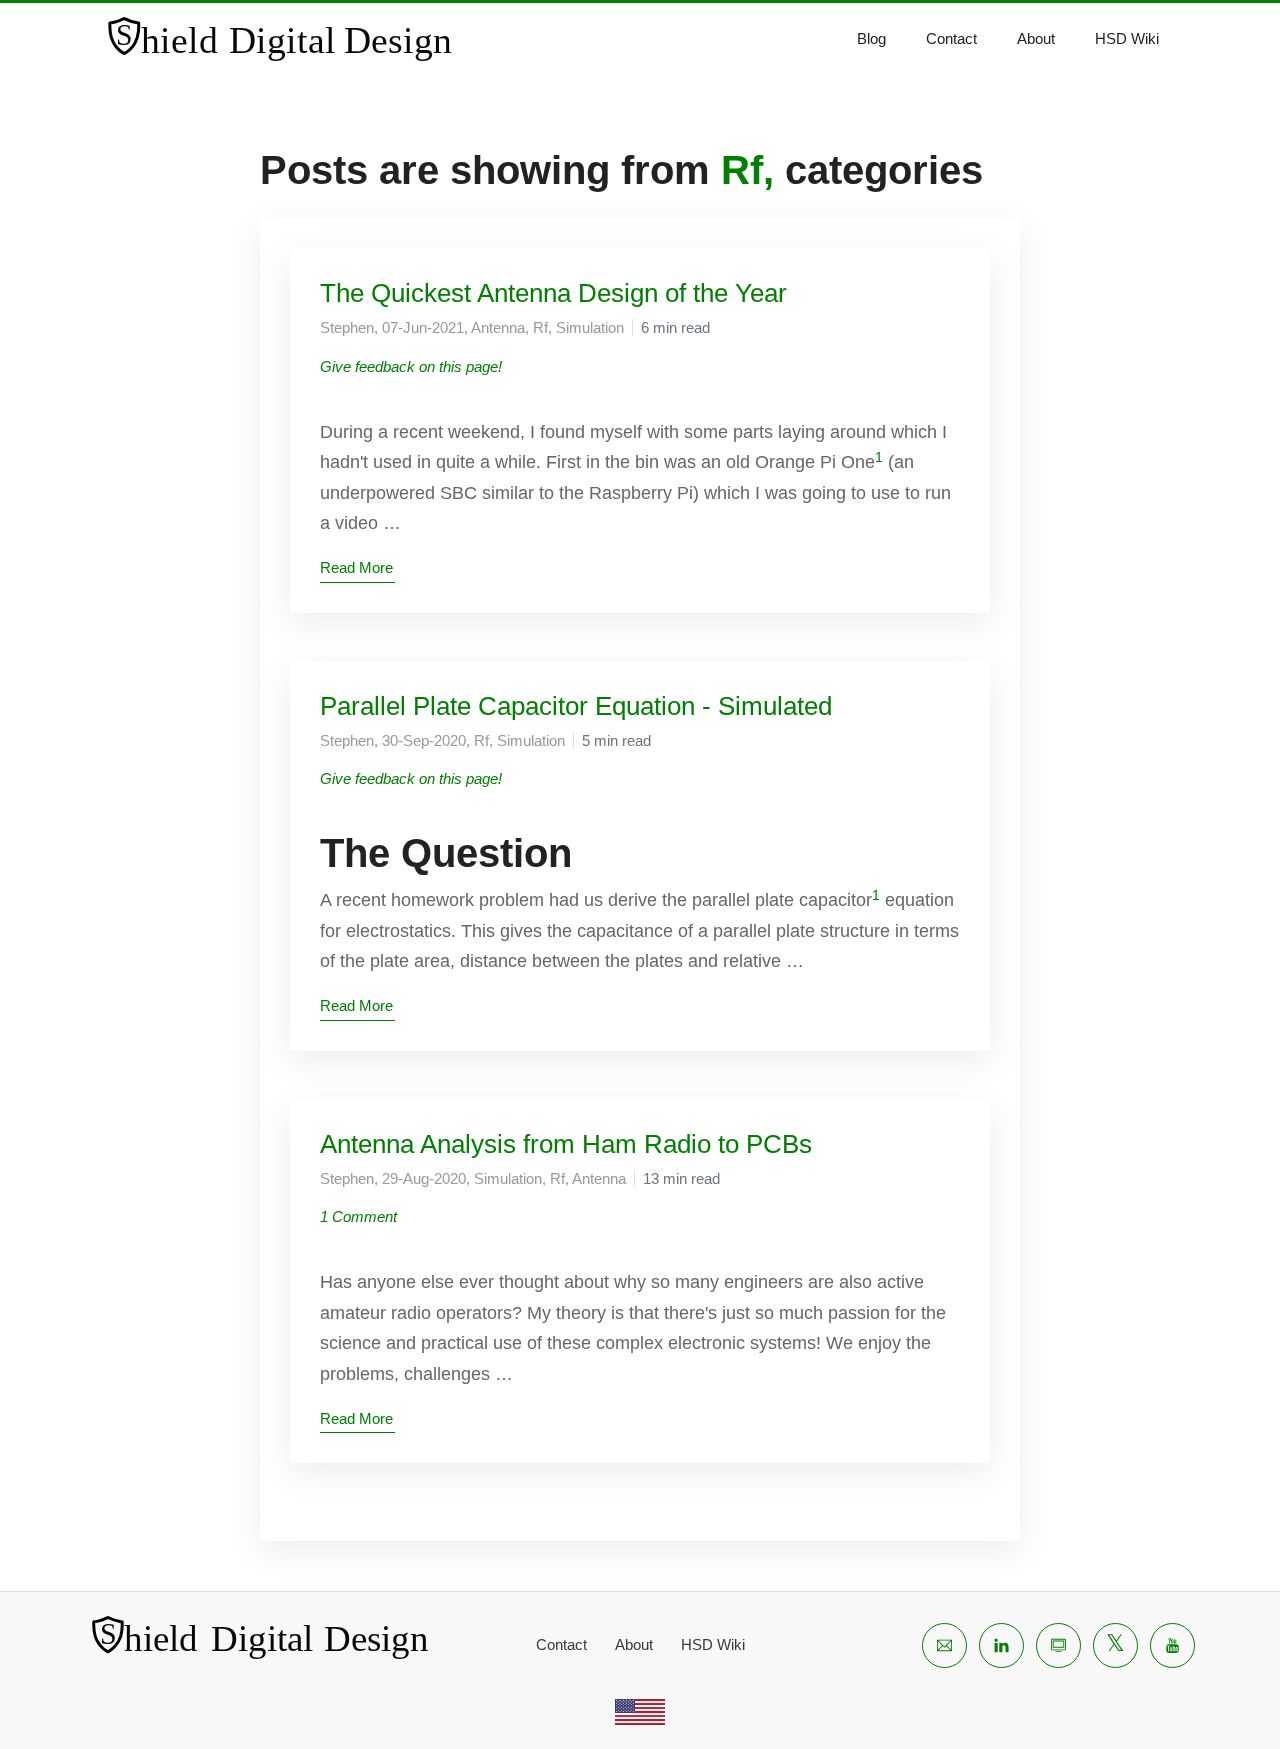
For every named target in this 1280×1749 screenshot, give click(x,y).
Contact (951, 38)
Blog (871, 38)
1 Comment (358, 1216)
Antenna (498, 327)
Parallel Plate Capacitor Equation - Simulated (576, 706)
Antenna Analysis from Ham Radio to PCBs (566, 1144)
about (1036, 38)
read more (356, 567)
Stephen (347, 327)
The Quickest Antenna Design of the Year (553, 293)
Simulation (590, 327)
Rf (540, 327)
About (634, 1644)
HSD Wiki (1127, 38)
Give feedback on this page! (411, 366)
